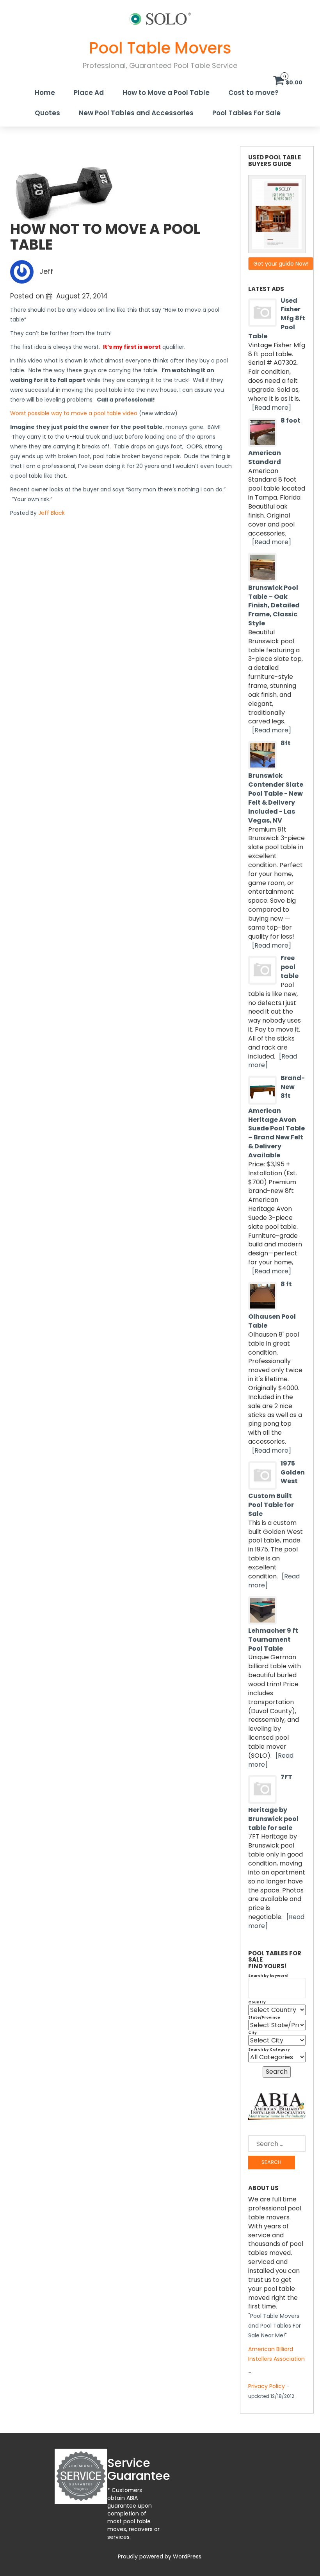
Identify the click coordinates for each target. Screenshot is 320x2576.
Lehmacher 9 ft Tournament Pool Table (273, 1640)
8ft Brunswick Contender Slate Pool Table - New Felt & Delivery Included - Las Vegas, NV (276, 782)
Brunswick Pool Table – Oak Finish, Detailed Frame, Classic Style (274, 605)
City (252, 2033)
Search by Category (269, 2049)
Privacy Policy (267, 2386)
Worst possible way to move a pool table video (74, 413)
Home (45, 93)
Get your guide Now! (281, 264)
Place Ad (89, 93)
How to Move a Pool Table (166, 93)
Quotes (47, 113)
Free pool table (290, 967)
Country (257, 2002)
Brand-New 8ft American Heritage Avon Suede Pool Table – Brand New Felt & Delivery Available (276, 1117)
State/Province (264, 2017)
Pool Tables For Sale (246, 113)
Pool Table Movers (160, 48)
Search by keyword (268, 1976)
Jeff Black (52, 513)
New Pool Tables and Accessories (136, 113)
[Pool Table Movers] (160, 18)
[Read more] (272, 408)
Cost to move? (253, 93)
